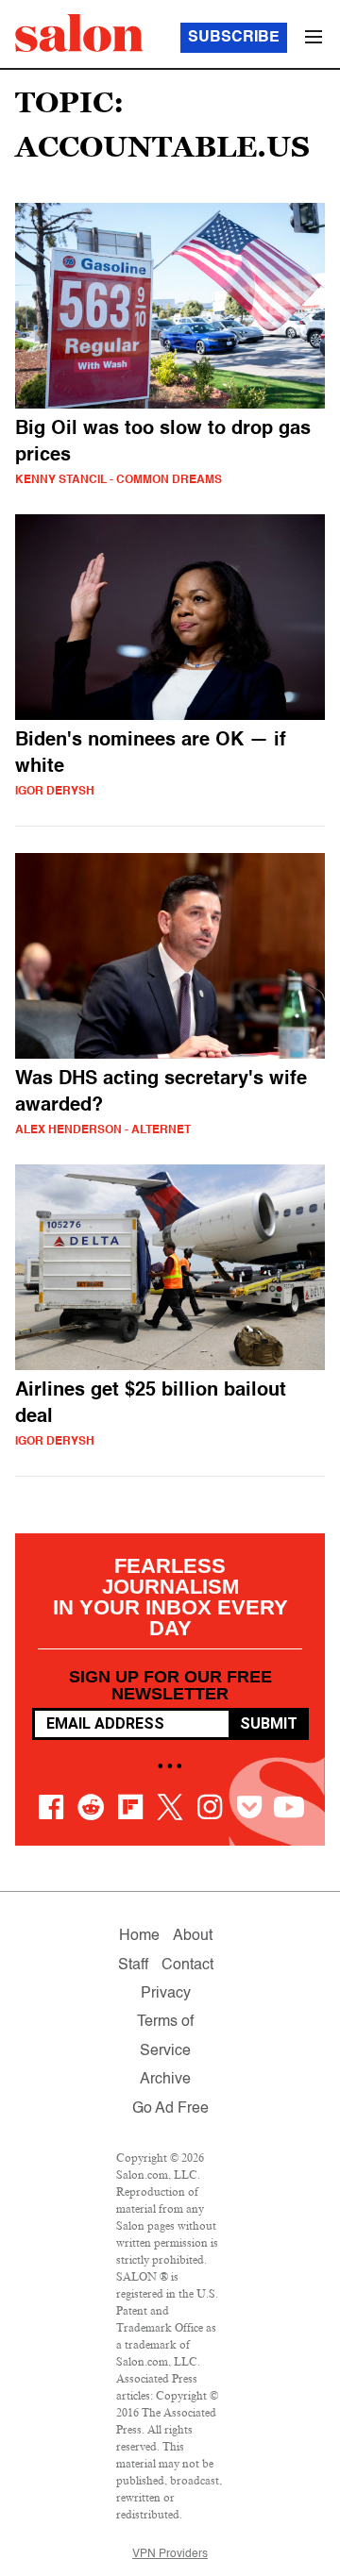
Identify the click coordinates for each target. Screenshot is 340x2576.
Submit (269, 1723)
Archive (165, 2080)
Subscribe (234, 38)
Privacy (166, 1994)
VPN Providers (170, 2554)
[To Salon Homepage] (79, 33)
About (193, 1936)
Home (139, 1936)
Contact (187, 1965)
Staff (133, 1965)
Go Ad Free (170, 2109)
